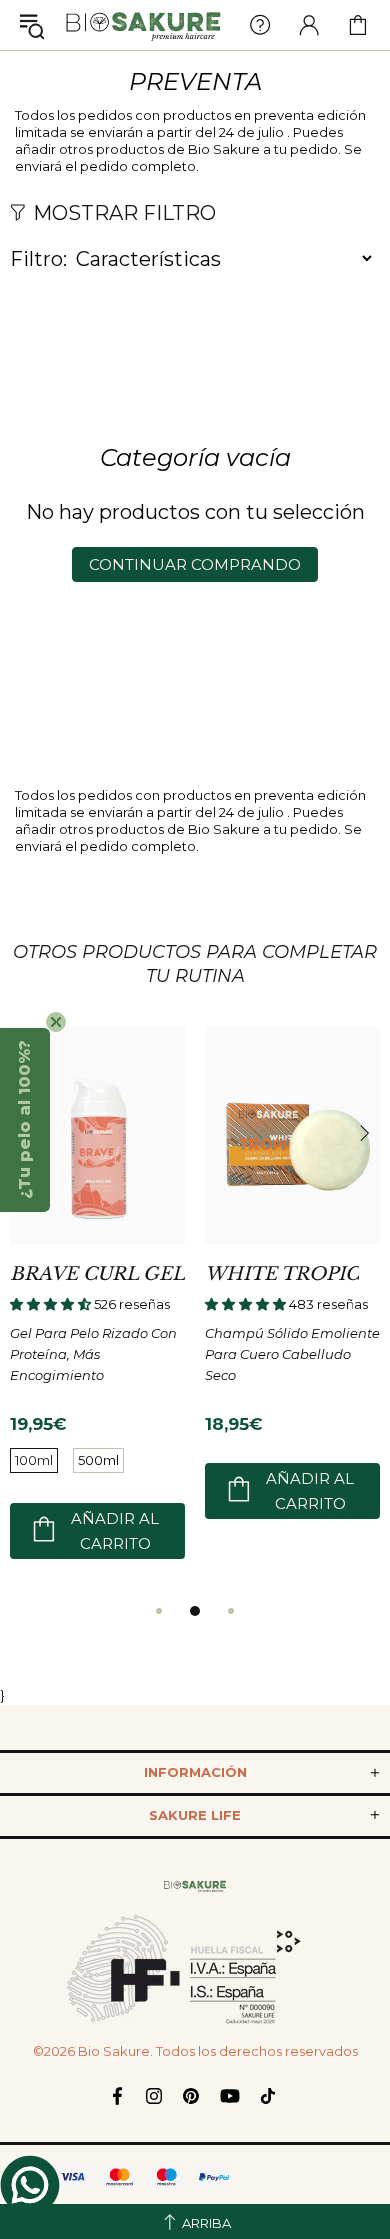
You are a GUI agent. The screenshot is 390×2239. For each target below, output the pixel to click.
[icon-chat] (30, 2185)
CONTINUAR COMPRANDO (195, 564)
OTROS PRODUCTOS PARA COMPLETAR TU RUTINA (195, 964)
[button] (25, 1120)
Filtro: (38, 259)
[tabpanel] (97, 1311)
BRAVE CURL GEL (97, 1274)
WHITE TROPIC (282, 1274)
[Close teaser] (56, 1022)
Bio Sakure (143, 25)
